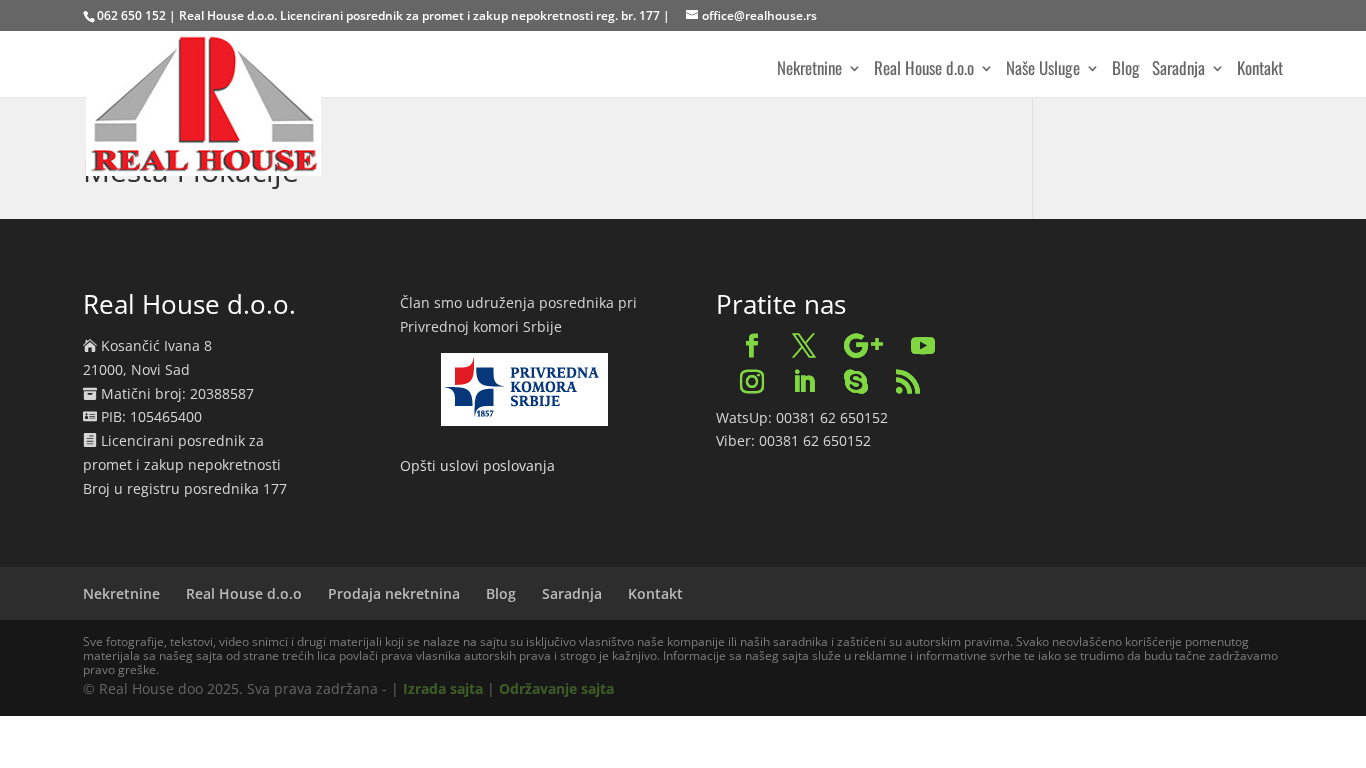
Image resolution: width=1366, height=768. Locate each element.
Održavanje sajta (556, 688)
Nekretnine (809, 70)
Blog (1126, 70)
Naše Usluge (1043, 70)
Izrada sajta (443, 688)
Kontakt (1260, 70)
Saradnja (1178, 70)
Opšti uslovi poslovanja (477, 465)
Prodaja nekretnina (394, 593)
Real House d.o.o (924, 70)
